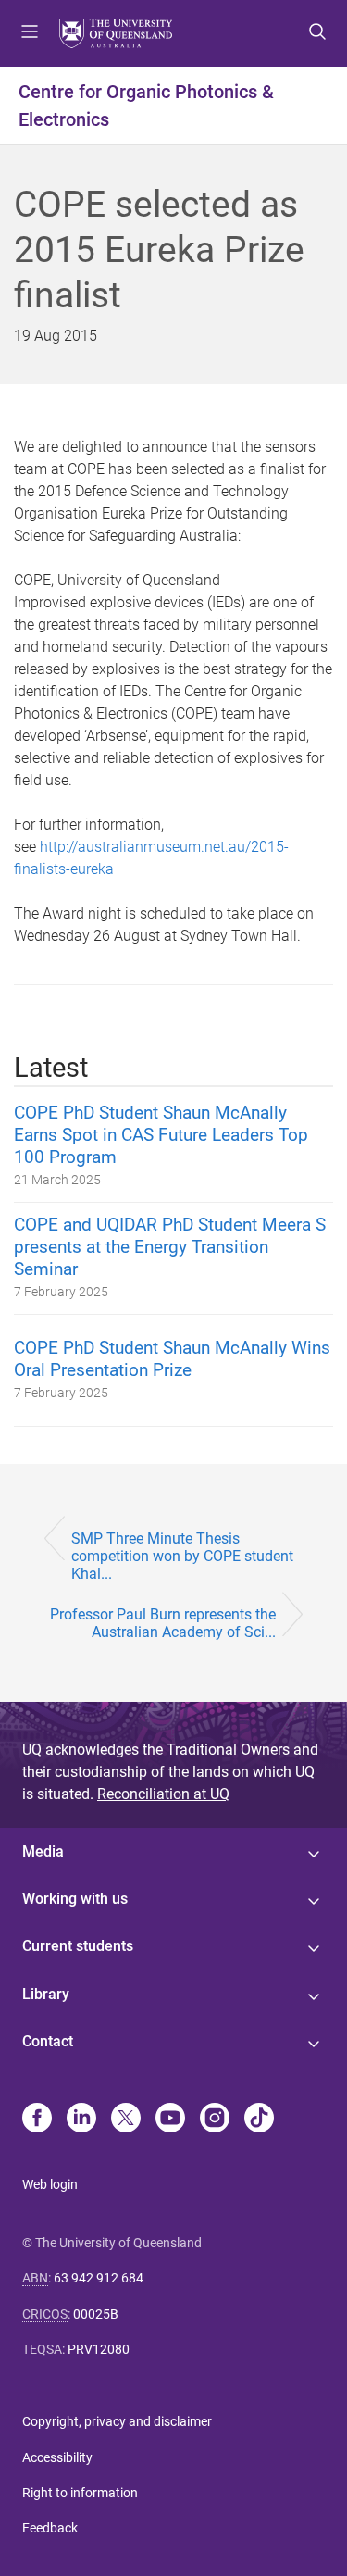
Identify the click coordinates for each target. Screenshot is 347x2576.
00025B (96, 2314)
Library (46, 1994)
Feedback (50, 2528)
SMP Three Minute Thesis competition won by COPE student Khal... (182, 1556)
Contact (48, 2041)
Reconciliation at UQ (163, 1794)
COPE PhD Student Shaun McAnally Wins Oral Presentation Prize (172, 1359)
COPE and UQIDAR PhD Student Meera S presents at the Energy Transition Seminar (170, 1247)
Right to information (80, 2493)
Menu (30, 33)
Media (43, 1851)
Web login (50, 2184)
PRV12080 (99, 2349)
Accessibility (57, 2457)
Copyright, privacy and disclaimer (117, 2421)
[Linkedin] (81, 2120)
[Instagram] (215, 2120)
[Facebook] (37, 2120)
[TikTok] (259, 2120)
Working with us (75, 1899)
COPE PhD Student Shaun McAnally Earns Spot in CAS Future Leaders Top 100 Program (161, 1135)
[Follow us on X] (126, 2120)
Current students (78, 1946)
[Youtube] (170, 2120)
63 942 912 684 (99, 2278)
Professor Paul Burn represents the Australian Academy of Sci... (163, 1623)
